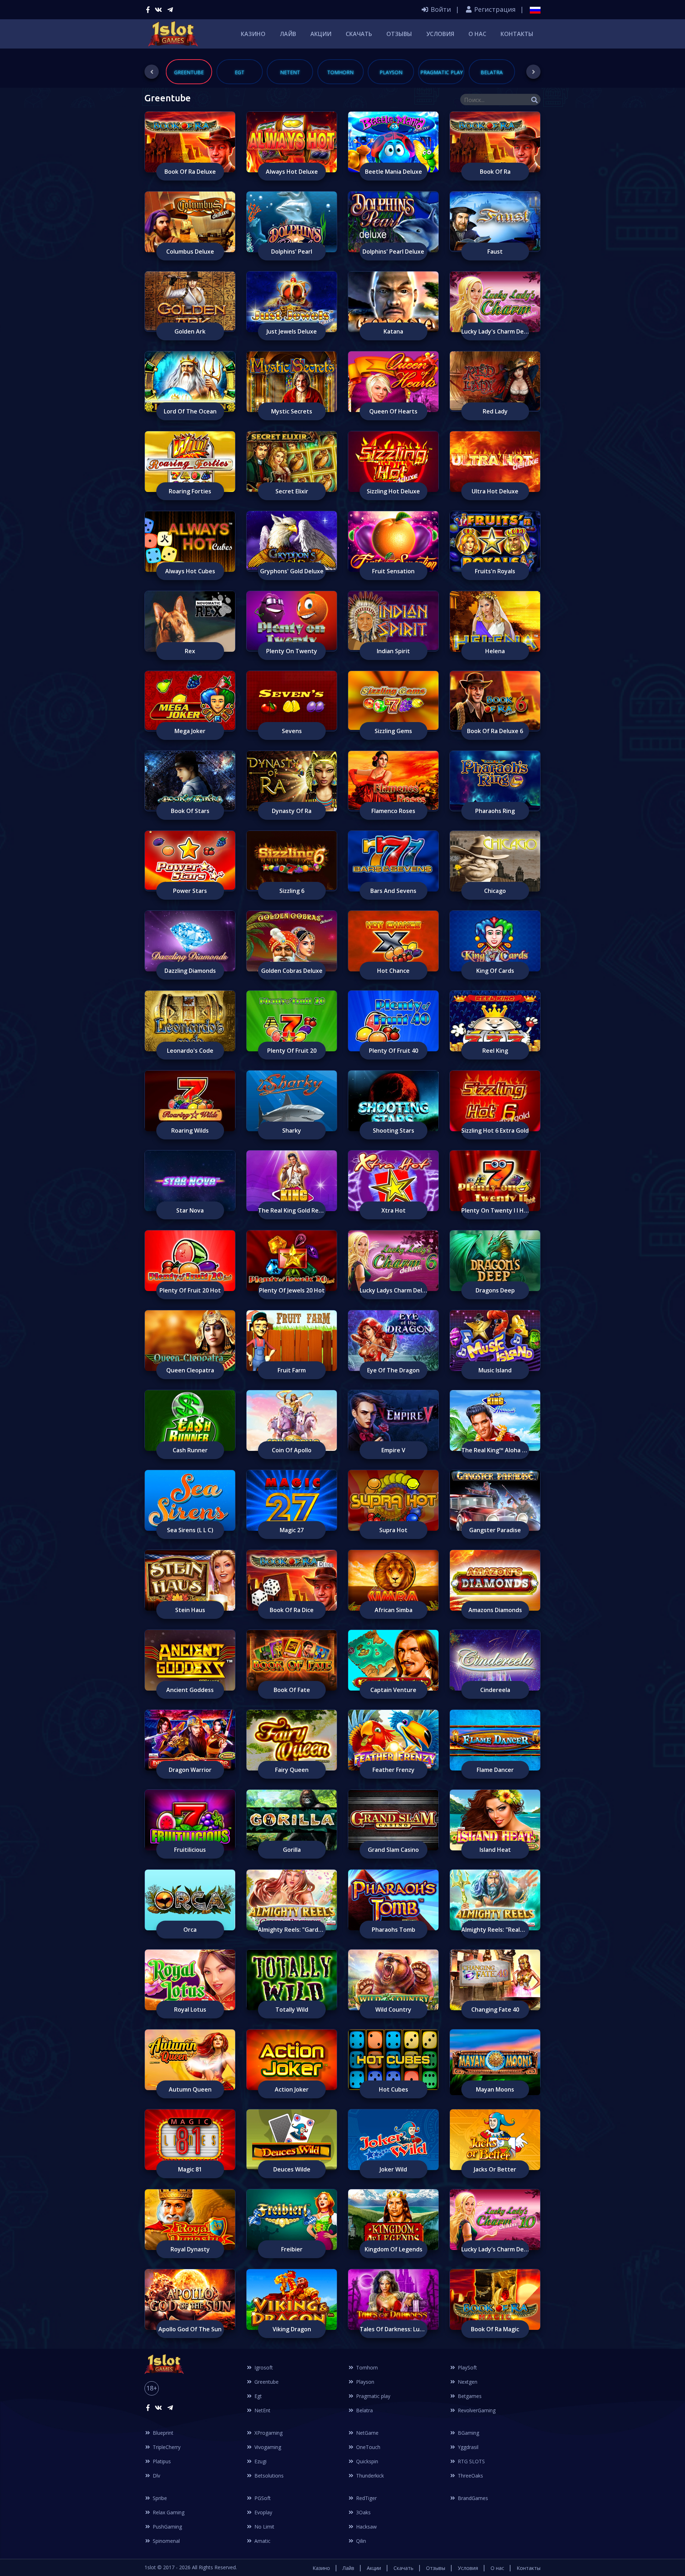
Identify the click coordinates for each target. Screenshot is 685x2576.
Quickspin (366, 2461)
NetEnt (262, 2410)
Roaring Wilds (190, 1131)
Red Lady (495, 411)
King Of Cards (495, 971)
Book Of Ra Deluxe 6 (495, 731)
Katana (393, 331)
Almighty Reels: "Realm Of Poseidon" (495, 1930)
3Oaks (363, 2512)
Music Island (495, 1370)
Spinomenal (166, 2541)
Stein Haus (190, 1610)
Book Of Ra (495, 172)
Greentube (266, 2382)
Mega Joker (190, 731)
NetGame (367, 2433)
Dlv (156, 2476)
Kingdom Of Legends (394, 2249)
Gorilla (292, 1850)
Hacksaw (366, 2527)
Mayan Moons (495, 2089)
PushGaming (167, 2527)
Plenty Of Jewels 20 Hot (292, 1290)
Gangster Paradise (495, 1530)
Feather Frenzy (394, 1770)
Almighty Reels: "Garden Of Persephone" (292, 1930)
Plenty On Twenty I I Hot (495, 1210)
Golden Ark (190, 331)
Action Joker (292, 2089)
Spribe (159, 2498)
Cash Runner (190, 1450)
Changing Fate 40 (495, 2010)
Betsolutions (268, 2476)
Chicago (495, 891)
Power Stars (190, 891)
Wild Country (393, 2010)
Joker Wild (393, 2169)
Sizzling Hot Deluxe (393, 491)
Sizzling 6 (292, 891)
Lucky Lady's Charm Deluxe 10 (495, 2249)
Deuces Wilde (292, 2169)
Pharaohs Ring (495, 811)
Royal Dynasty (190, 2249)
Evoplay (263, 2512)
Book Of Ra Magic (495, 2329)
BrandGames (472, 2498)
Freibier (292, 2249)
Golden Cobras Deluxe (292, 971)
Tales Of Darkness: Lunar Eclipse (394, 2329)
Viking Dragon (292, 2329)
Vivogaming (267, 2447)
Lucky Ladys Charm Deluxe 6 (394, 1290)
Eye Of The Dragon (393, 1370)
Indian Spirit (393, 651)
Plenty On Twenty (292, 651)
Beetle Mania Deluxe (394, 172)
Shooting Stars (394, 1131)
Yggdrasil (467, 2447)
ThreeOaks (470, 2476)
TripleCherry (166, 2447)
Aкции (321, 34)
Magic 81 (190, 2169)
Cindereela (495, 1690)
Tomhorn (366, 2367)
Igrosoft (263, 2367)
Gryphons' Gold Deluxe (292, 571)
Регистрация (494, 9)
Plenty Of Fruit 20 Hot (190, 1290)
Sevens (292, 731)
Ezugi (260, 2461)
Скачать (359, 34)
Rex (190, 651)
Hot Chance (393, 971)
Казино (253, 34)
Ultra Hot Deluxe (495, 491)
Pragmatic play (372, 2396)
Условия (440, 34)
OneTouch (367, 2447)
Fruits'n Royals (495, 571)
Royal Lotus (190, 2010)
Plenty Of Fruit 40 (394, 1051)
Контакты (517, 34)
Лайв (288, 34)
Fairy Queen (292, 1770)
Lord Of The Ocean (190, 411)
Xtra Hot (394, 1210)
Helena (495, 651)
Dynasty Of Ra (292, 811)
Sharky (292, 1131)
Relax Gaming (168, 2512)
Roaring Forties (190, 491)
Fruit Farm (292, 1370)
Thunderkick (369, 2476)
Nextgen (467, 2382)
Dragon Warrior (190, 1770)
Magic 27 (292, 1530)
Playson (364, 2382)
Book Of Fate (292, 1690)
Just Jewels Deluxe (292, 331)
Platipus (161, 2461)
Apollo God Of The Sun (190, 2329)
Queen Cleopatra (190, 1370)
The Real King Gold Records (292, 1210)
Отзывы (399, 34)
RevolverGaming (476, 2410)
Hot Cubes (394, 2089)
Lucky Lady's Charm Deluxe (495, 331)
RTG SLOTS (471, 2461)
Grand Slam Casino (393, 1850)
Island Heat (495, 1850)
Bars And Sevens (393, 891)
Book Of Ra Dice (292, 1610)
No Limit (264, 2527)
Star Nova (190, 1210)
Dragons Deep (495, 1290)
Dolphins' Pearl (292, 251)
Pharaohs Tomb (394, 1930)
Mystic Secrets (292, 411)
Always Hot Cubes (190, 571)
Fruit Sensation (393, 571)
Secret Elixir (292, 491)
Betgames (469, 2396)
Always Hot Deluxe (292, 172)
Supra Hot (393, 1530)
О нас (477, 34)
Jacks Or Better (495, 2169)
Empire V (393, 1450)
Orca (190, 1930)
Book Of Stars (190, 811)
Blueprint (162, 2433)
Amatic (262, 2541)
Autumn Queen (190, 2089)
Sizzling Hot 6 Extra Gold (495, 1131)
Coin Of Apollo (292, 1450)
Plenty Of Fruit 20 (292, 1051)
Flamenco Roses (393, 811)
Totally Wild (292, 2010)
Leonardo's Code (190, 1051)
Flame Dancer (495, 1770)
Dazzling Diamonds (190, 971)
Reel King (495, 1051)
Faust (495, 251)
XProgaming (268, 2433)
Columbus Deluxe (190, 251)
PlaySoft (467, 2367)
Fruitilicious (190, 1850)
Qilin (360, 2541)
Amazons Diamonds (495, 1610)
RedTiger (366, 2498)
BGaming (468, 2433)
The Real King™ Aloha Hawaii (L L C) (495, 1450)
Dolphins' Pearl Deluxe (393, 251)
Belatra (364, 2410)
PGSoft (262, 2498)
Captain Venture (393, 1690)
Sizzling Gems (393, 731)
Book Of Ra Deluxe (190, 172)
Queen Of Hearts (393, 411)
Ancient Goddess (190, 1690)
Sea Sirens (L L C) (190, 1530)
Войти (440, 9)
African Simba (394, 1610)
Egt (257, 2396)
